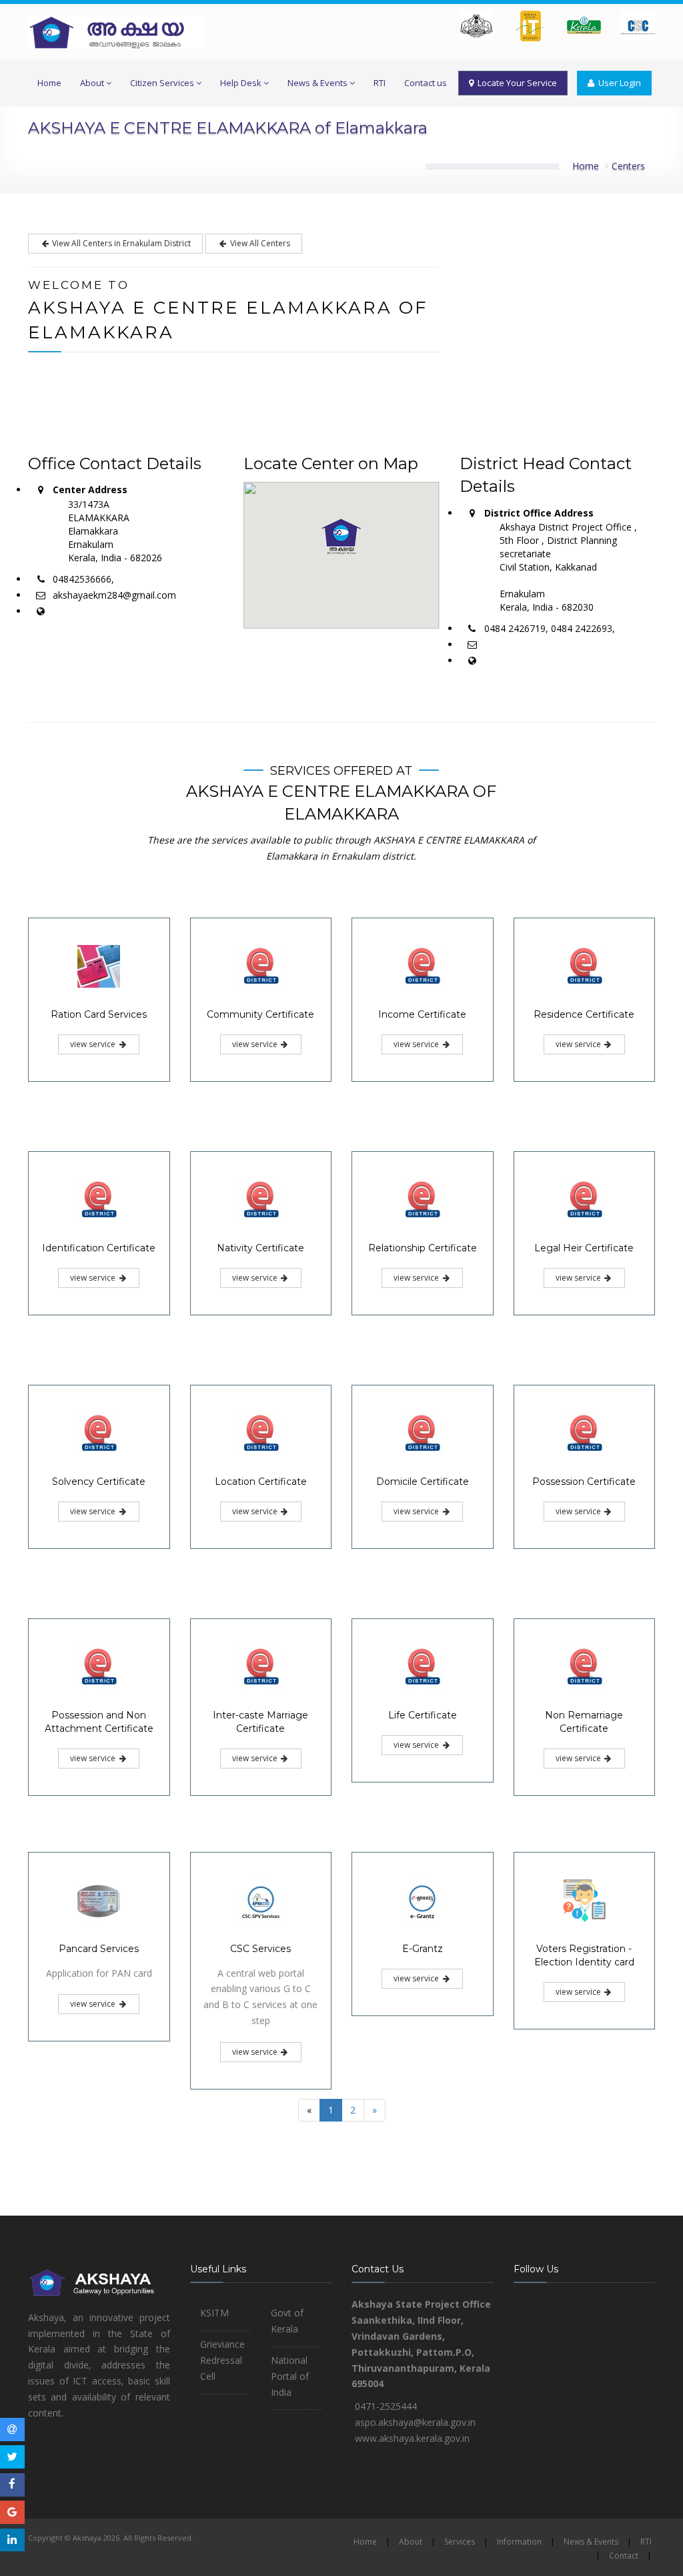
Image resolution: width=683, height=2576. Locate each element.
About (92, 83)
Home (49, 83)
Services (460, 2542)
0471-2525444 (386, 2406)
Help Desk (241, 83)
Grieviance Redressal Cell (222, 2360)
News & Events (317, 83)
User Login (618, 83)
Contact (624, 2556)
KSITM (214, 2313)
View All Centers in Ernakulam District (120, 243)
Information (519, 2542)
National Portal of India (290, 2376)
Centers (628, 166)
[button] (341, 537)
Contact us (426, 83)
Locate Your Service (515, 83)
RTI (380, 83)
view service (94, 1044)
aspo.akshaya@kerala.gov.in (415, 2422)
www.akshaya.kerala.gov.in (412, 2438)
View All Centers (259, 243)
